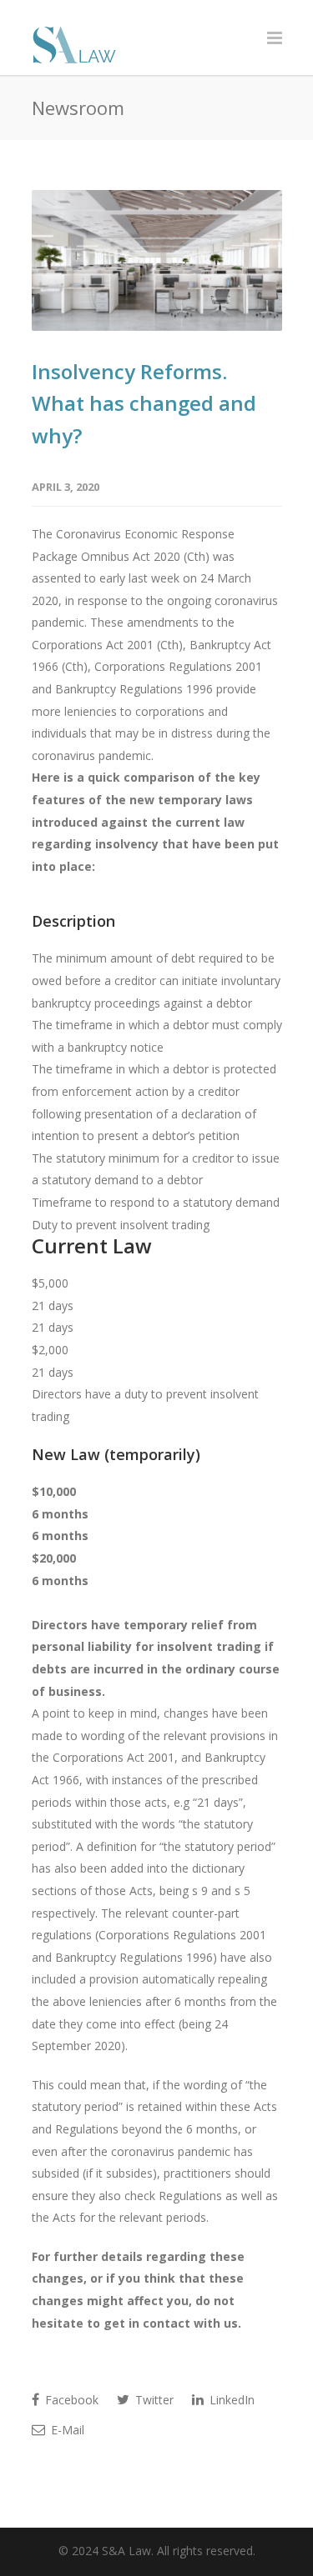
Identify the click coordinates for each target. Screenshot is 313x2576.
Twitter (153, 2400)
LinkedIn (230, 2400)
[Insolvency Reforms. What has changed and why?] (157, 260)
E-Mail (66, 2430)
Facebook (70, 2400)
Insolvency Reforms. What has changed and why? (144, 403)
